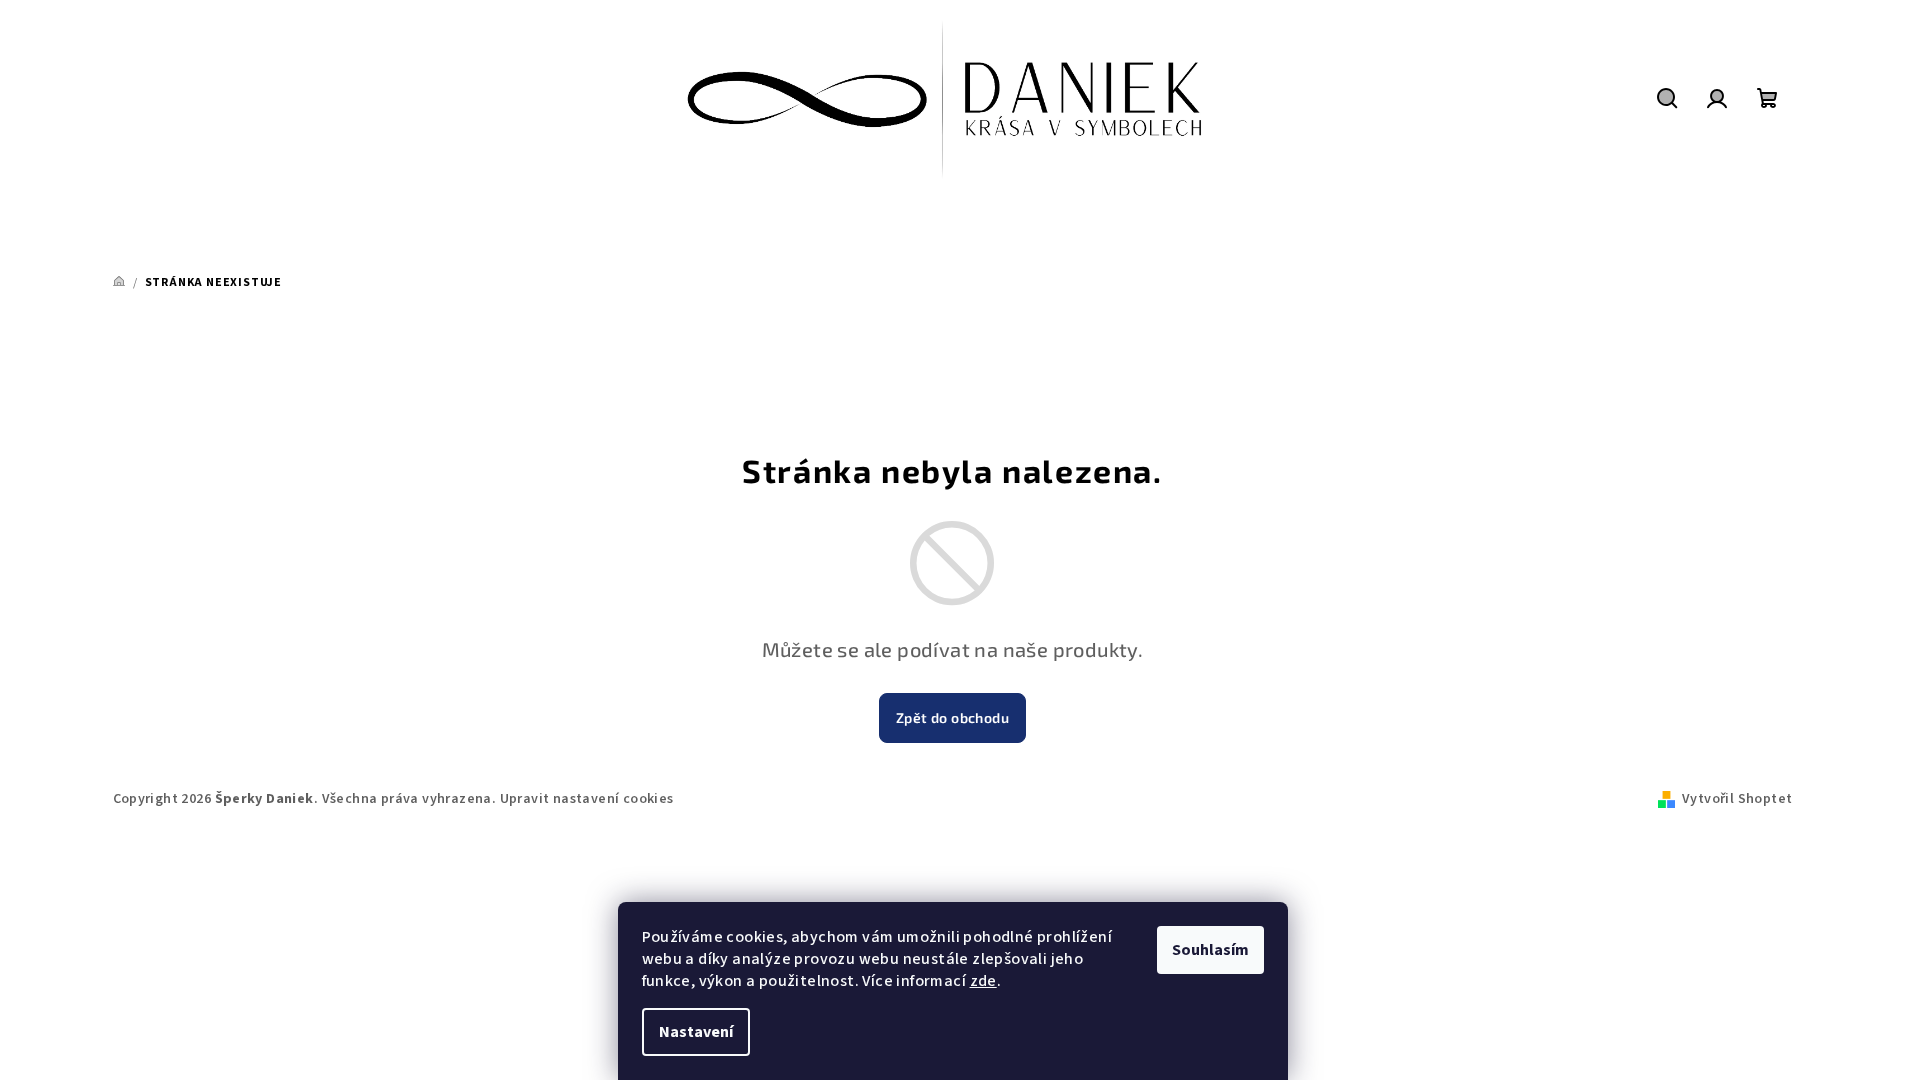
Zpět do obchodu (952, 717)
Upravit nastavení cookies (587, 799)
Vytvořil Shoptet (1737, 799)
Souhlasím (1210, 950)
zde (983, 981)
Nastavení (696, 1032)
